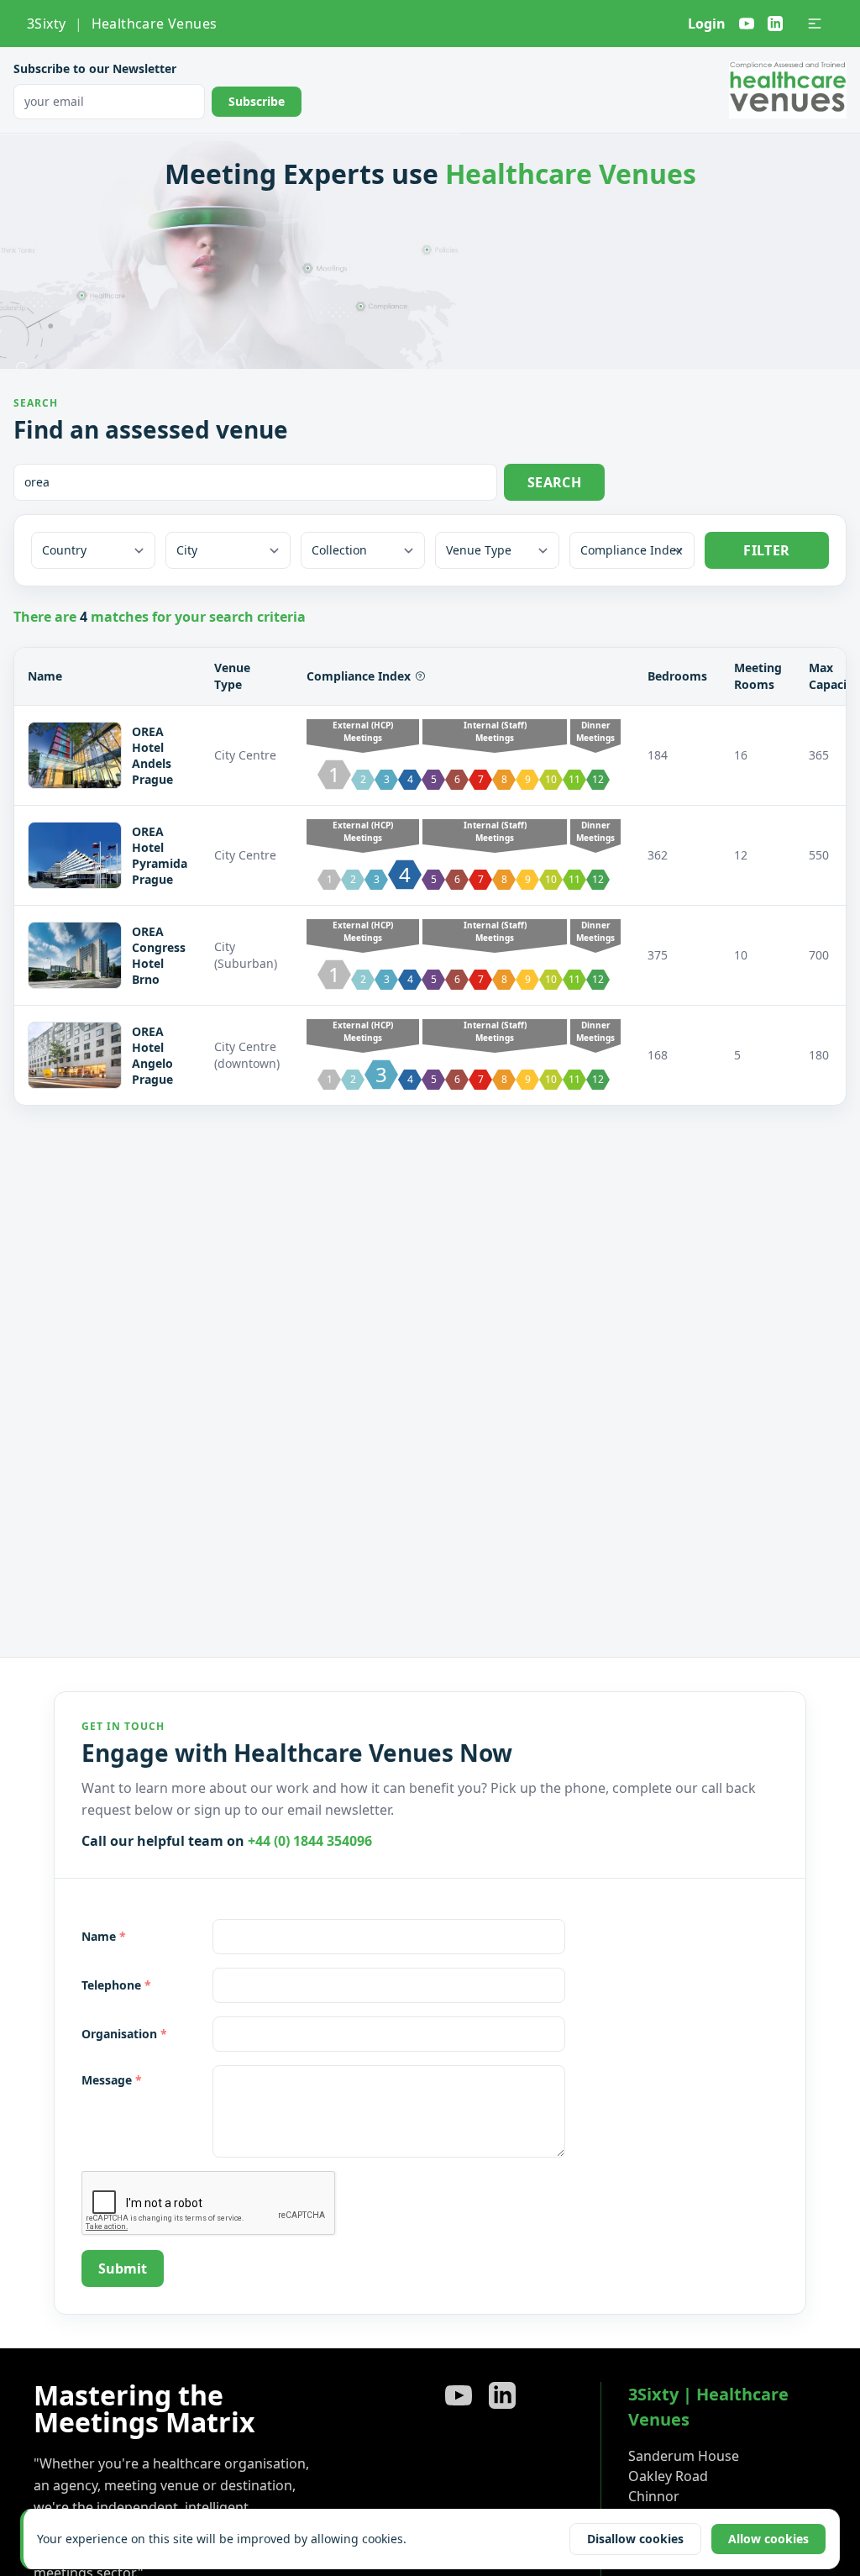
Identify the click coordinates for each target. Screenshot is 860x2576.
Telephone (116, 1985)
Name (104, 1936)
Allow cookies (768, 2539)
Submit (123, 2268)
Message (112, 2080)
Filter (766, 550)
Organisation (124, 2034)
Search (554, 482)
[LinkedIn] (775, 24)
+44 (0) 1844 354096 (310, 1841)
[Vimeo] (747, 24)
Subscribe (257, 101)
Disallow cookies (635, 2539)
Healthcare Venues (155, 24)
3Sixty (46, 24)
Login (707, 24)
